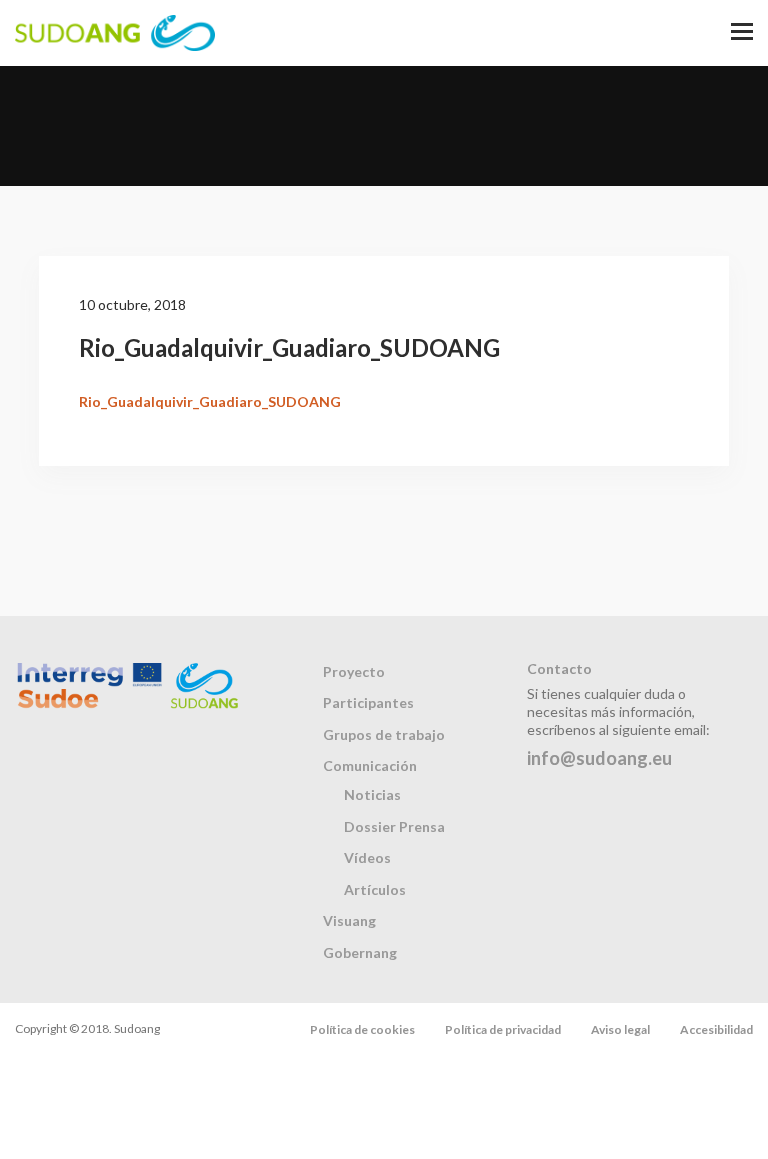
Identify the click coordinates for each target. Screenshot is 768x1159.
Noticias (372, 794)
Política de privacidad (503, 1029)
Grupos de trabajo (384, 734)
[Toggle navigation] (742, 33)
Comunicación (370, 765)
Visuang (349, 920)
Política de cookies (362, 1029)
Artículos (375, 889)
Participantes (368, 702)
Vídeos (367, 857)
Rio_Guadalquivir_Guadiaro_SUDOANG (210, 401)
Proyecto (354, 671)
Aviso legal (620, 1029)
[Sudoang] (115, 33)
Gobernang (360, 952)
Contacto (559, 669)
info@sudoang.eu (599, 758)
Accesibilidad (716, 1029)
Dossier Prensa (394, 826)
